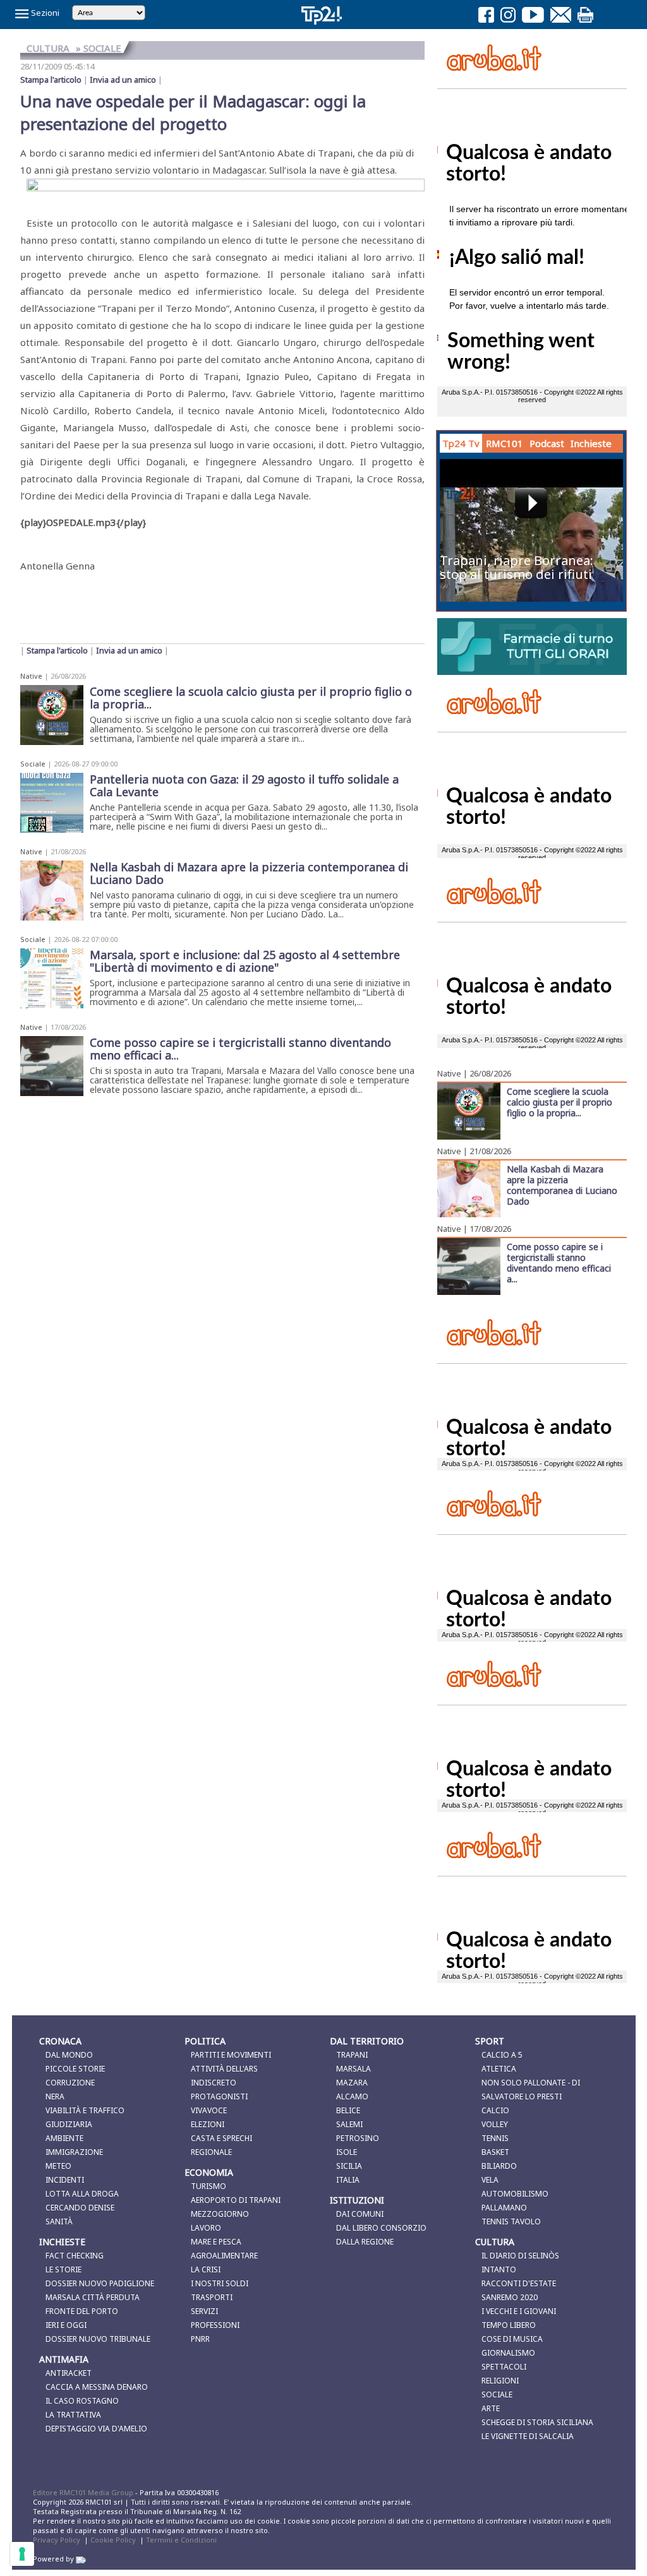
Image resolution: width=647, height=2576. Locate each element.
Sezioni (44, 13)
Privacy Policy (57, 2540)
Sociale (33, 764)
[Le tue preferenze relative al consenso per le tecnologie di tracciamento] (22, 2554)
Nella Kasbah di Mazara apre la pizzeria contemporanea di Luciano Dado (562, 1185)
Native (31, 676)
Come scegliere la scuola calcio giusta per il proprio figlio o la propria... (559, 1102)
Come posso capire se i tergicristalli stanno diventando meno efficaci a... (559, 1262)
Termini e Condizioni (181, 2540)
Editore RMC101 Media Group (84, 2492)
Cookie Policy (113, 2540)
